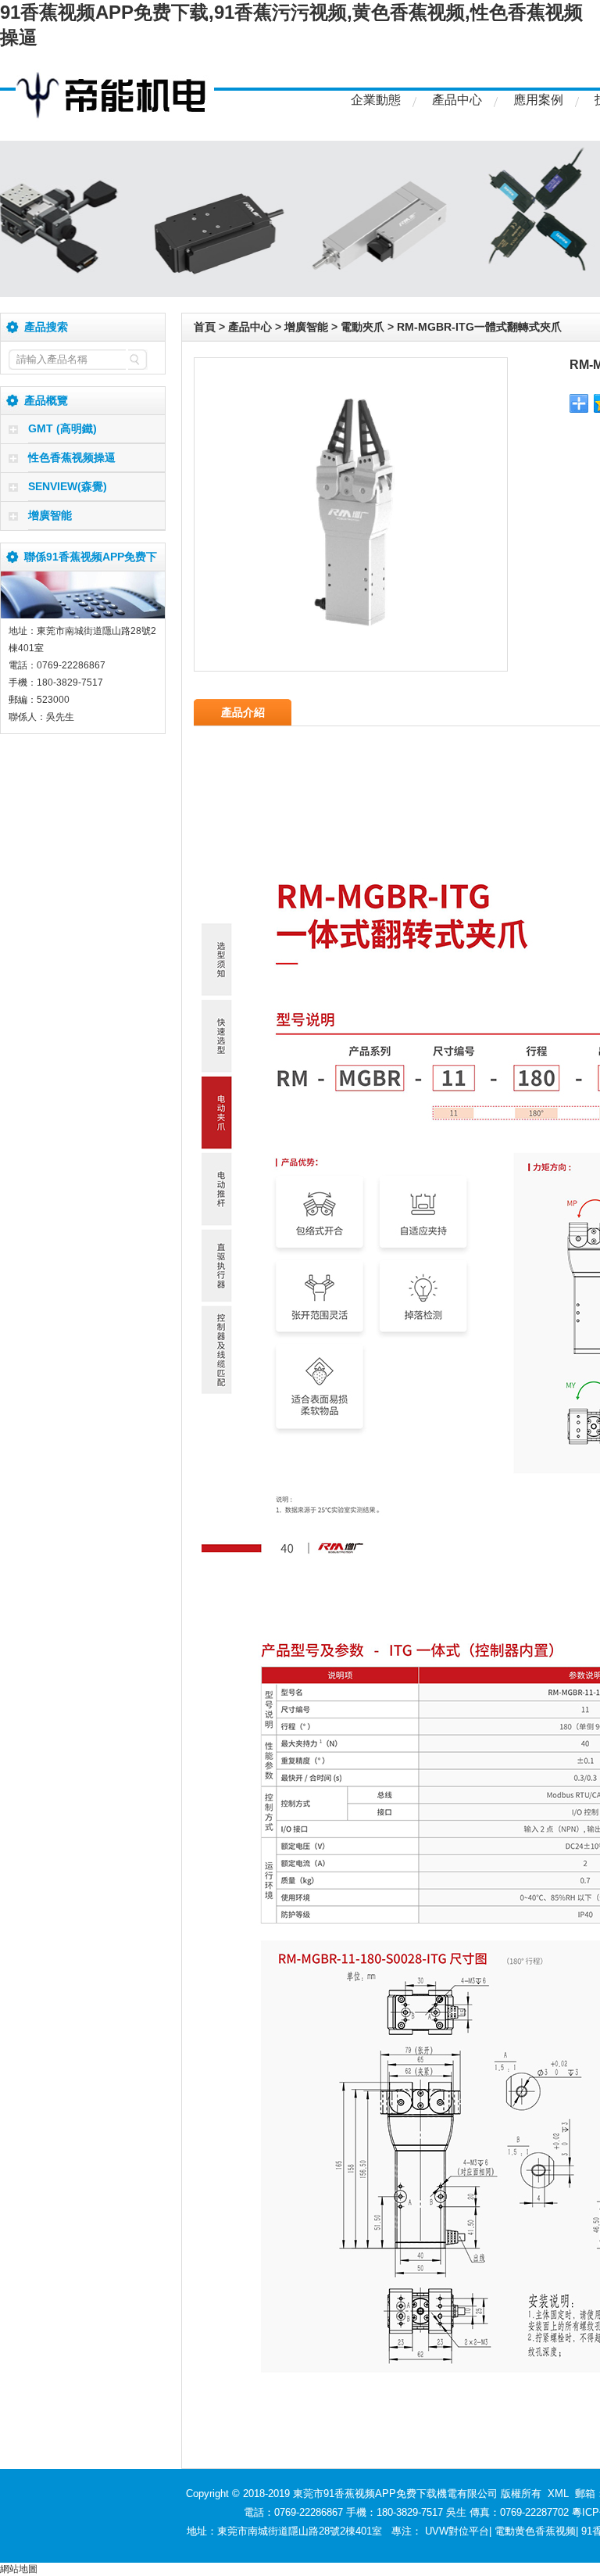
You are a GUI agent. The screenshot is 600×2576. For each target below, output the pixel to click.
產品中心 (457, 100)
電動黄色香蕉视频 (535, 2531)
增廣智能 (50, 515)
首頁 (205, 327)
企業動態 (376, 100)
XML (558, 2494)
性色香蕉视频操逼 (72, 457)
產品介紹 (243, 712)
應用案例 (538, 100)
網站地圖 (19, 2569)
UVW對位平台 (457, 2531)
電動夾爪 (362, 327)
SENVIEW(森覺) (68, 486)
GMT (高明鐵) (62, 428)
